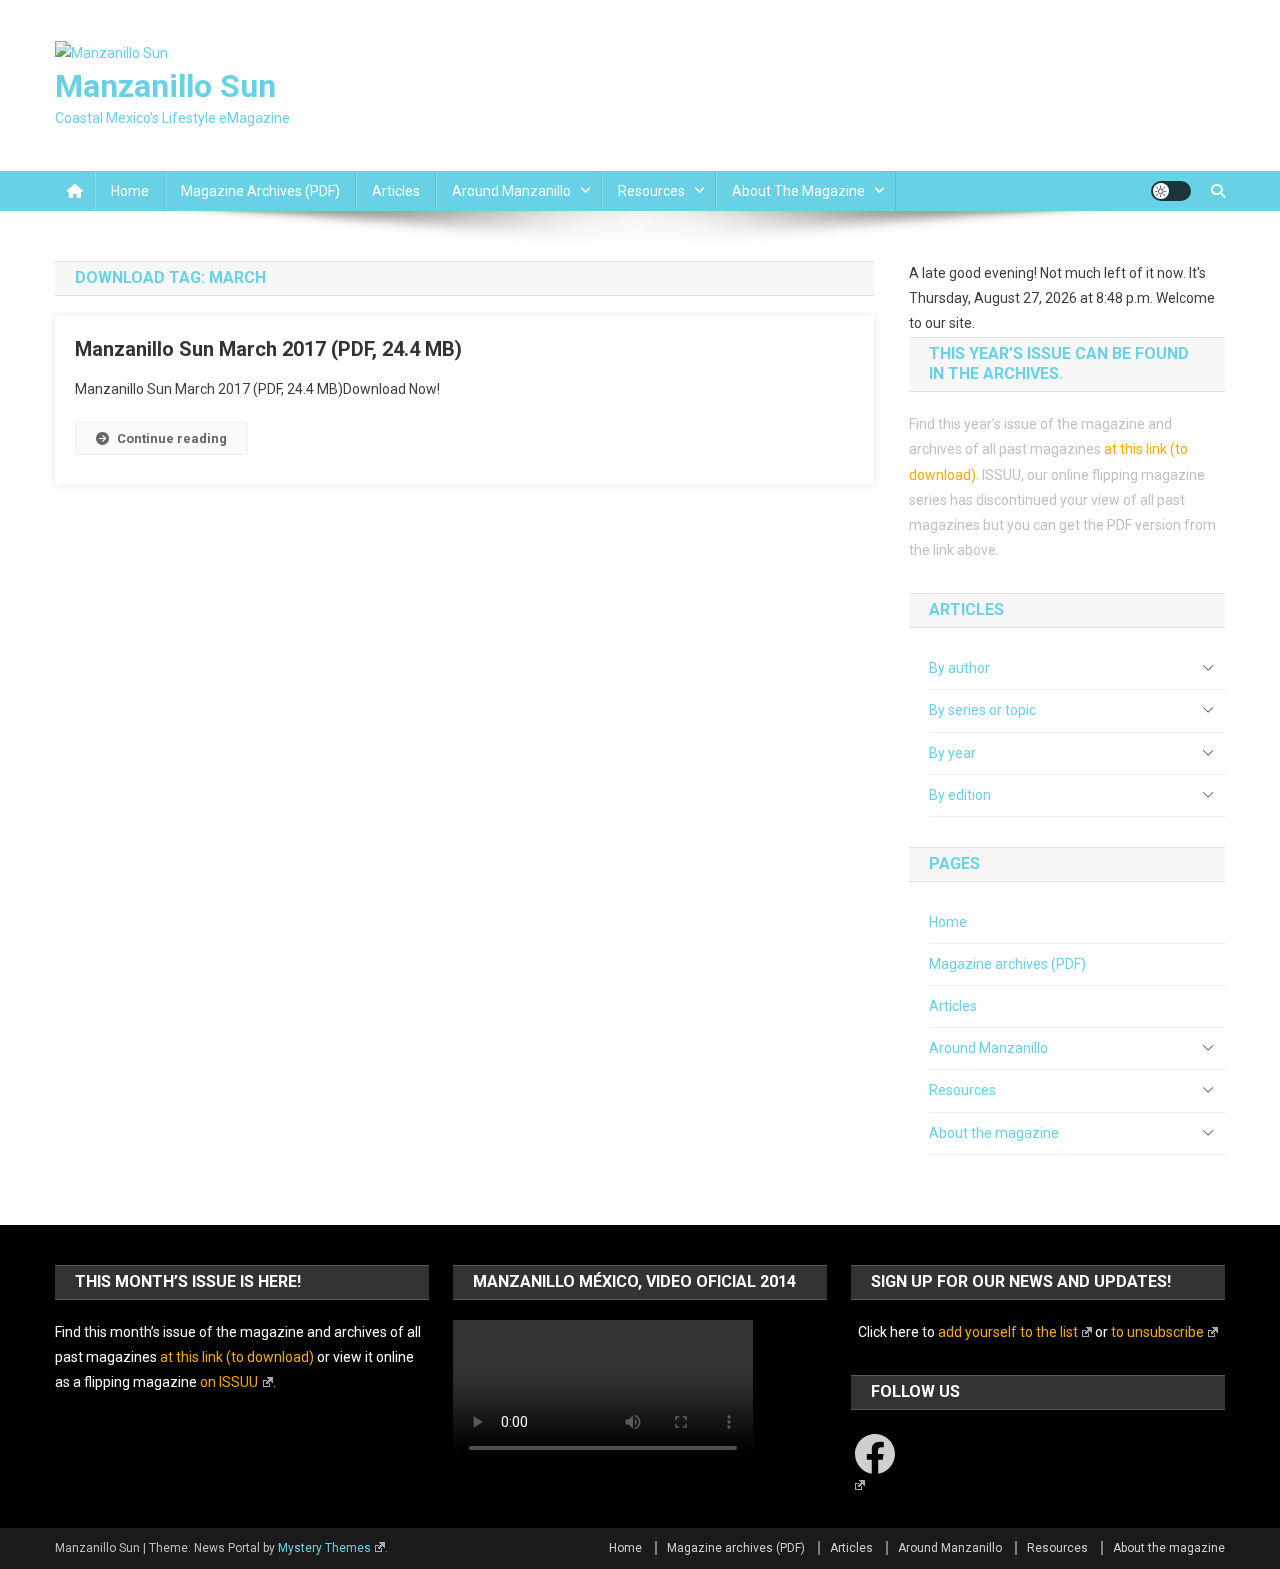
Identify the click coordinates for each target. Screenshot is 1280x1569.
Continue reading (172, 438)
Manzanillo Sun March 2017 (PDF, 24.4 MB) (268, 349)
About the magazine (798, 191)
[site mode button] (1171, 191)
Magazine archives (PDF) (260, 191)
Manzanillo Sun (165, 86)
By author (959, 668)
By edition (960, 795)
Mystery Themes (324, 1548)
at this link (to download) (237, 1357)
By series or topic (982, 710)
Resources (651, 191)
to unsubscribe (1157, 1332)
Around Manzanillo (511, 191)
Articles (396, 191)
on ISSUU (229, 1382)
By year (952, 753)
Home (130, 191)
